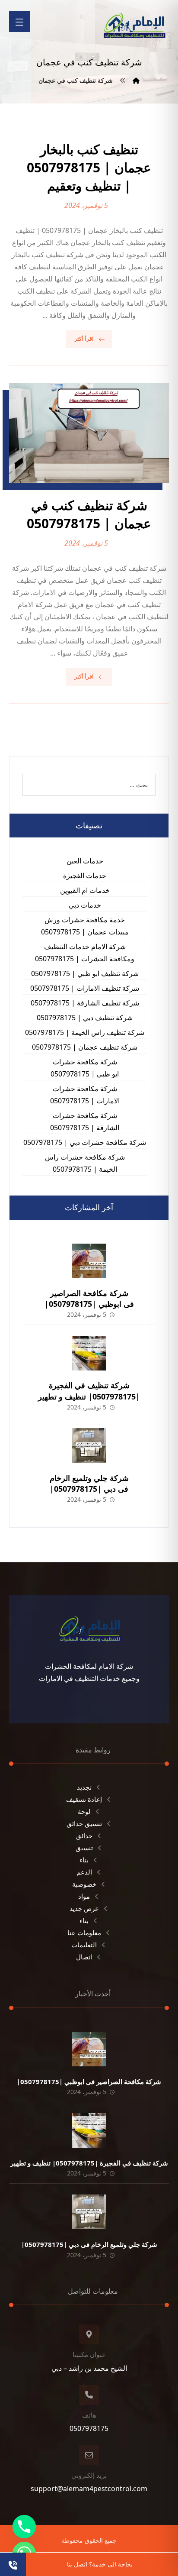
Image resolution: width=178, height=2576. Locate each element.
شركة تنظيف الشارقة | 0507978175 (85, 1003)
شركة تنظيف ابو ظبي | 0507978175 (85, 973)
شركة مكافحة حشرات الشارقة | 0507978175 (85, 1122)
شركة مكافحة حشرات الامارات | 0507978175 (85, 1095)
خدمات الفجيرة (85, 876)
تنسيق (84, 1848)
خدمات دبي (85, 905)
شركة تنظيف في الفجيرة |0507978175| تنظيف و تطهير (89, 1391)
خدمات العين (85, 861)
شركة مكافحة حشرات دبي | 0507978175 (85, 1142)
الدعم (84, 1872)
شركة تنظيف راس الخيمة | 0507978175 (85, 1032)
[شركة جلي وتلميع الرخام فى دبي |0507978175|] (89, 1445)
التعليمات (84, 1945)
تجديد (84, 1787)
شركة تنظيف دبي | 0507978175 (85, 1018)
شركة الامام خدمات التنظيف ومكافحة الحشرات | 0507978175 (85, 953)
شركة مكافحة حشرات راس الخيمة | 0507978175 (85, 1163)
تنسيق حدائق (84, 1823)
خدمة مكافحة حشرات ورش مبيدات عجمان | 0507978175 (85, 926)
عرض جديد (84, 1908)
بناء (84, 1860)
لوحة (84, 1811)
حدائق (84, 1836)
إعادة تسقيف (84, 1799)
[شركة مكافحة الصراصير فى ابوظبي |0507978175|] (89, 1261)
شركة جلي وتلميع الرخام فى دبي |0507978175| (89, 1483)
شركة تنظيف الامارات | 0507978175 (85, 988)
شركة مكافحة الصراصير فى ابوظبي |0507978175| (89, 1298)
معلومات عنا (84, 1933)
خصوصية (84, 1884)
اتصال (84, 1957)
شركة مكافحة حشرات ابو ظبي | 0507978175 (85, 1068)
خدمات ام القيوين (85, 890)
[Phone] (24, 2527)
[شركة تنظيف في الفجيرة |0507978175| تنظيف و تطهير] (89, 1353)
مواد (84, 1896)
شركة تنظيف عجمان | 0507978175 (85, 1047)
